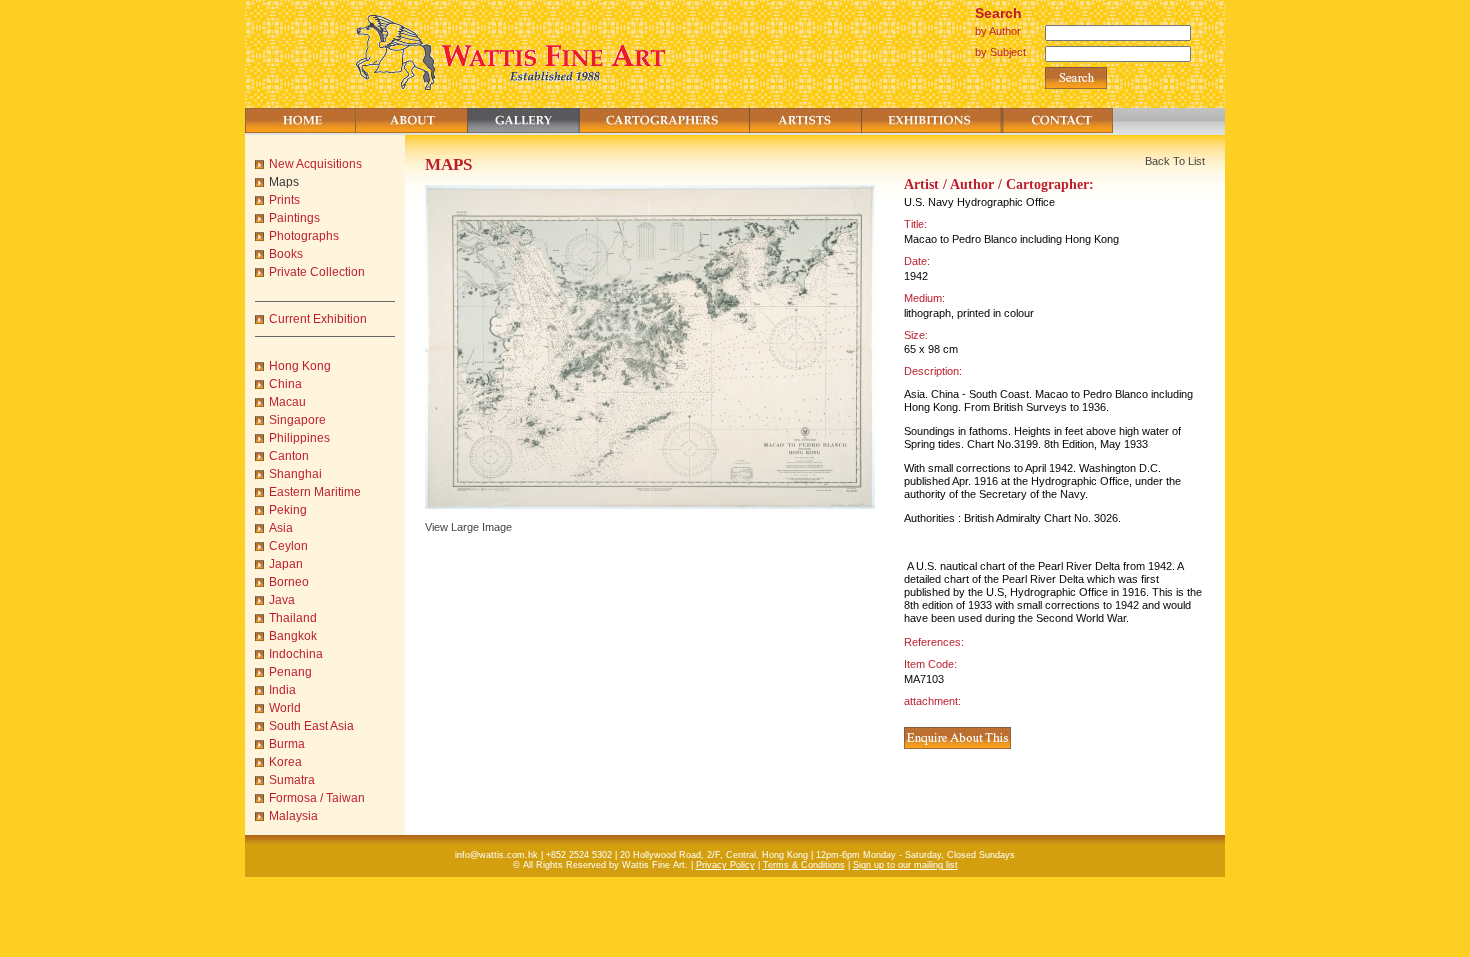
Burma (287, 744)
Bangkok (293, 636)
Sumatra (292, 780)
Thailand (293, 618)
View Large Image (468, 527)
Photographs (304, 236)
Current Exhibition (318, 319)
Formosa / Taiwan (317, 798)
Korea (285, 762)
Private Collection (317, 272)
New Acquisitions (315, 164)
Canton (289, 456)
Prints (284, 200)
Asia (281, 528)
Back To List (1175, 161)
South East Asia (311, 726)
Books (286, 254)
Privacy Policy (725, 865)
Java (282, 600)
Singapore (297, 420)
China (285, 384)
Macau (287, 402)
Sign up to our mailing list (905, 865)
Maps (284, 182)
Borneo (289, 582)
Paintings (294, 218)
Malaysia (293, 816)
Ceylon (288, 546)
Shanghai (295, 474)
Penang (290, 672)
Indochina (296, 654)
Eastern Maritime (315, 492)
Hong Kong (300, 366)
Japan (286, 564)
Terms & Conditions (804, 865)
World (285, 708)
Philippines (299, 438)
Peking (288, 510)
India (282, 690)
